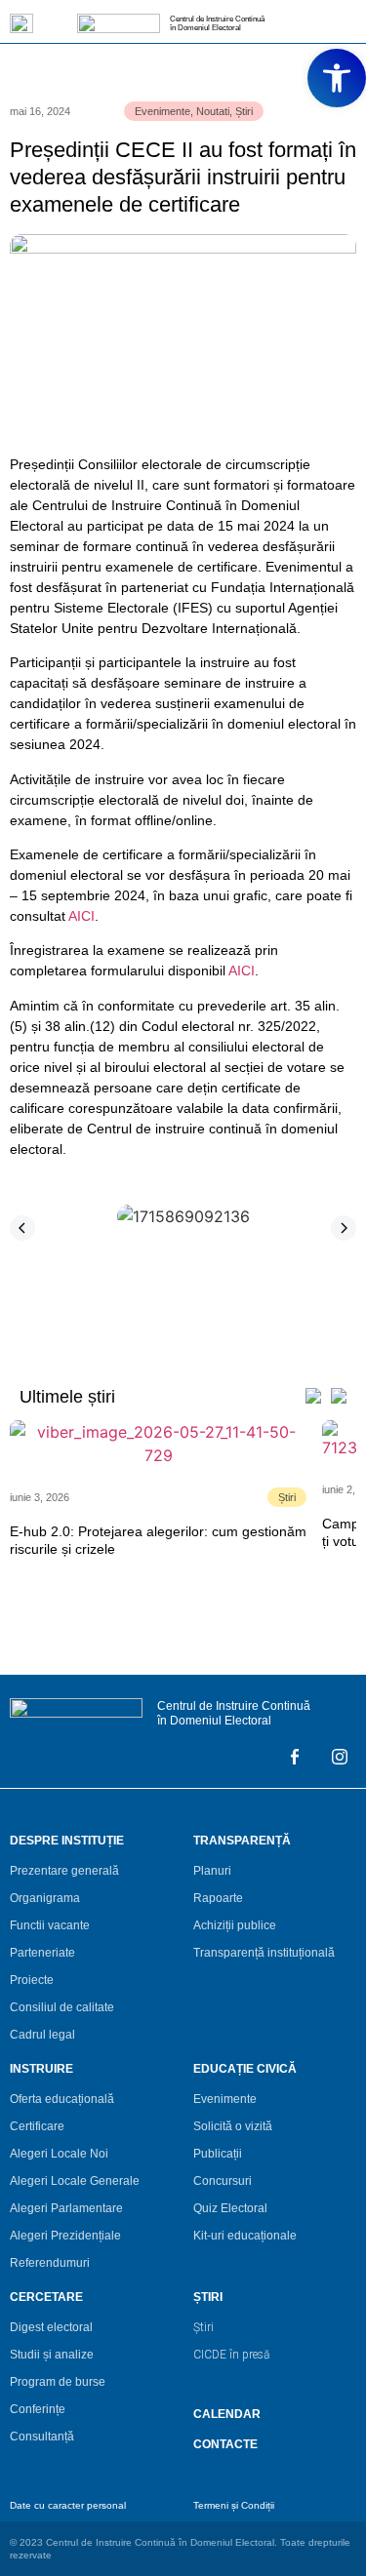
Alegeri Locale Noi (59, 2154)
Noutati (213, 111)
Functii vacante (50, 1925)
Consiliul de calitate (62, 2007)
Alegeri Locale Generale (75, 2181)
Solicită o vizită (233, 2126)
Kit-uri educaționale (245, 2236)
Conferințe (38, 2409)
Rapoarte (218, 1898)
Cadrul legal (42, 2035)
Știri (244, 111)
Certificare (37, 2126)
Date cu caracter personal (68, 2505)
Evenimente (163, 111)
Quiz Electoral (230, 2208)
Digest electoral (51, 2327)
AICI (81, 916)
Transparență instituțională (264, 1953)
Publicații (218, 2154)
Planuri (212, 1871)
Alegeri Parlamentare (66, 2208)
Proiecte (32, 1980)
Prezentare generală (64, 1871)
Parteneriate (42, 1953)
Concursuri (223, 2181)
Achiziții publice (235, 1925)
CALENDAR (227, 2414)
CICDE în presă (231, 2355)
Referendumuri (50, 2263)
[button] (22, 1228)
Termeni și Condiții (234, 2505)
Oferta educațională (62, 2099)
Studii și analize (52, 2355)
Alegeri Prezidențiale (65, 2236)
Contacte (225, 2444)
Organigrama (45, 1898)
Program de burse (58, 2382)
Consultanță (42, 2437)
